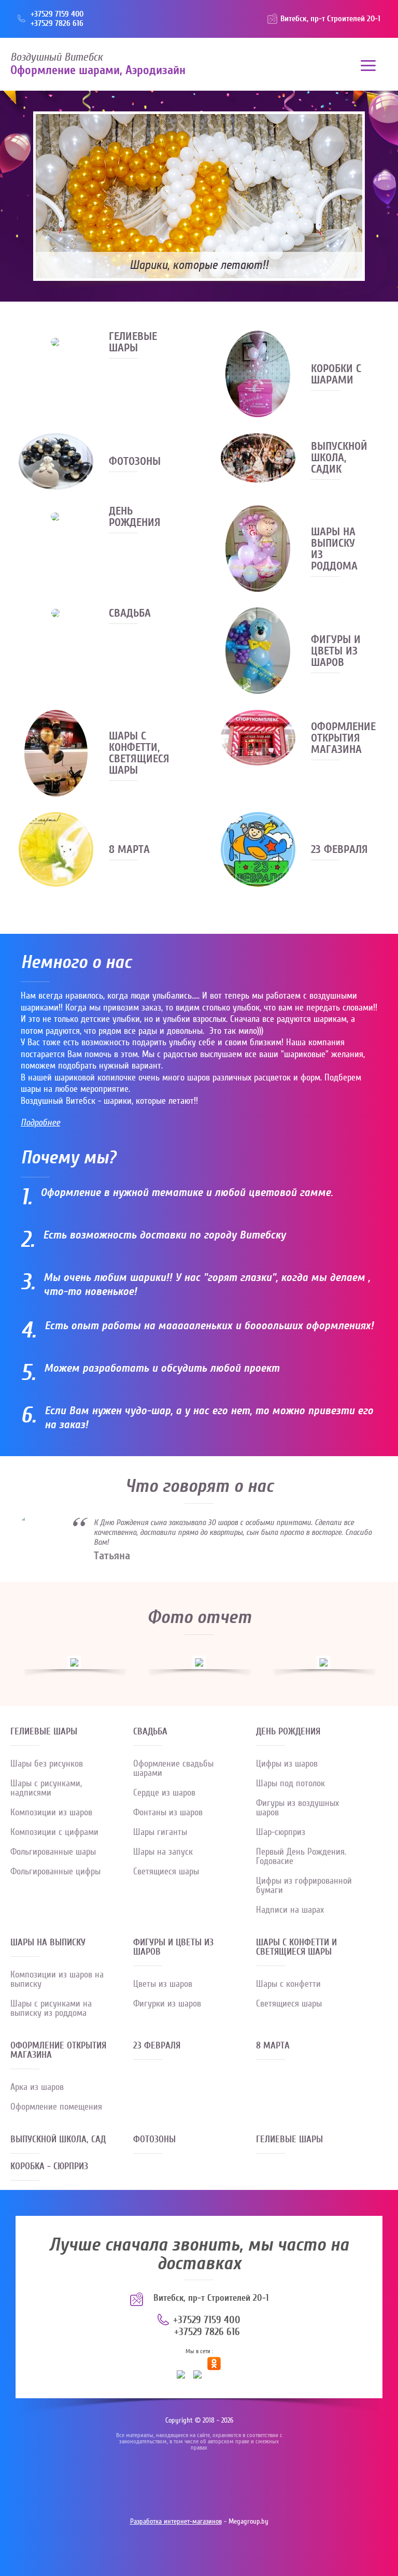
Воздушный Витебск (56, 57)
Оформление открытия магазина (58, 2051)
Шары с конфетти (288, 1984)
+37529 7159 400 (57, 14)
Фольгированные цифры (55, 1871)
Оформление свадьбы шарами (173, 1768)
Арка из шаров (37, 2087)
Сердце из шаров (164, 1793)
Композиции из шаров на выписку (57, 1979)
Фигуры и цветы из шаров (173, 1948)
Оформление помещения (56, 2107)
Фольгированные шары (53, 1852)
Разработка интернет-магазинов (176, 2522)
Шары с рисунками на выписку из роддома (51, 2008)
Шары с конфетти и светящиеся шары (296, 1948)
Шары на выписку (48, 1943)
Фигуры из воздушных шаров (297, 1808)
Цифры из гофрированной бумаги (304, 1885)
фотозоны (154, 2140)
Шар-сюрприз (281, 1832)
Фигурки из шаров (167, 2004)
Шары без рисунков (47, 1764)
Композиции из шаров (51, 1812)
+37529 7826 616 (57, 23)
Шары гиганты (160, 1832)
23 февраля (157, 2046)
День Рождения (288, 1732)
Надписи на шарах (290, 1910)
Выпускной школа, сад (58, 2140)
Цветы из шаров (163, 1984)
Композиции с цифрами (54, 1832)
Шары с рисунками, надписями (46, 1788)
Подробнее (40, 1123)
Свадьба (150, 1732)
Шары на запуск (163, 1852)
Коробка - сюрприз (49, 2167)
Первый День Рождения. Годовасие (301, 1856)
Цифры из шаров (287, 1764)
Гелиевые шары (44, 1732)
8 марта (273, 2046)
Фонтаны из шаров (168, 1812)
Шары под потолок (290, 1783)
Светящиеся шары (166, 1871)
